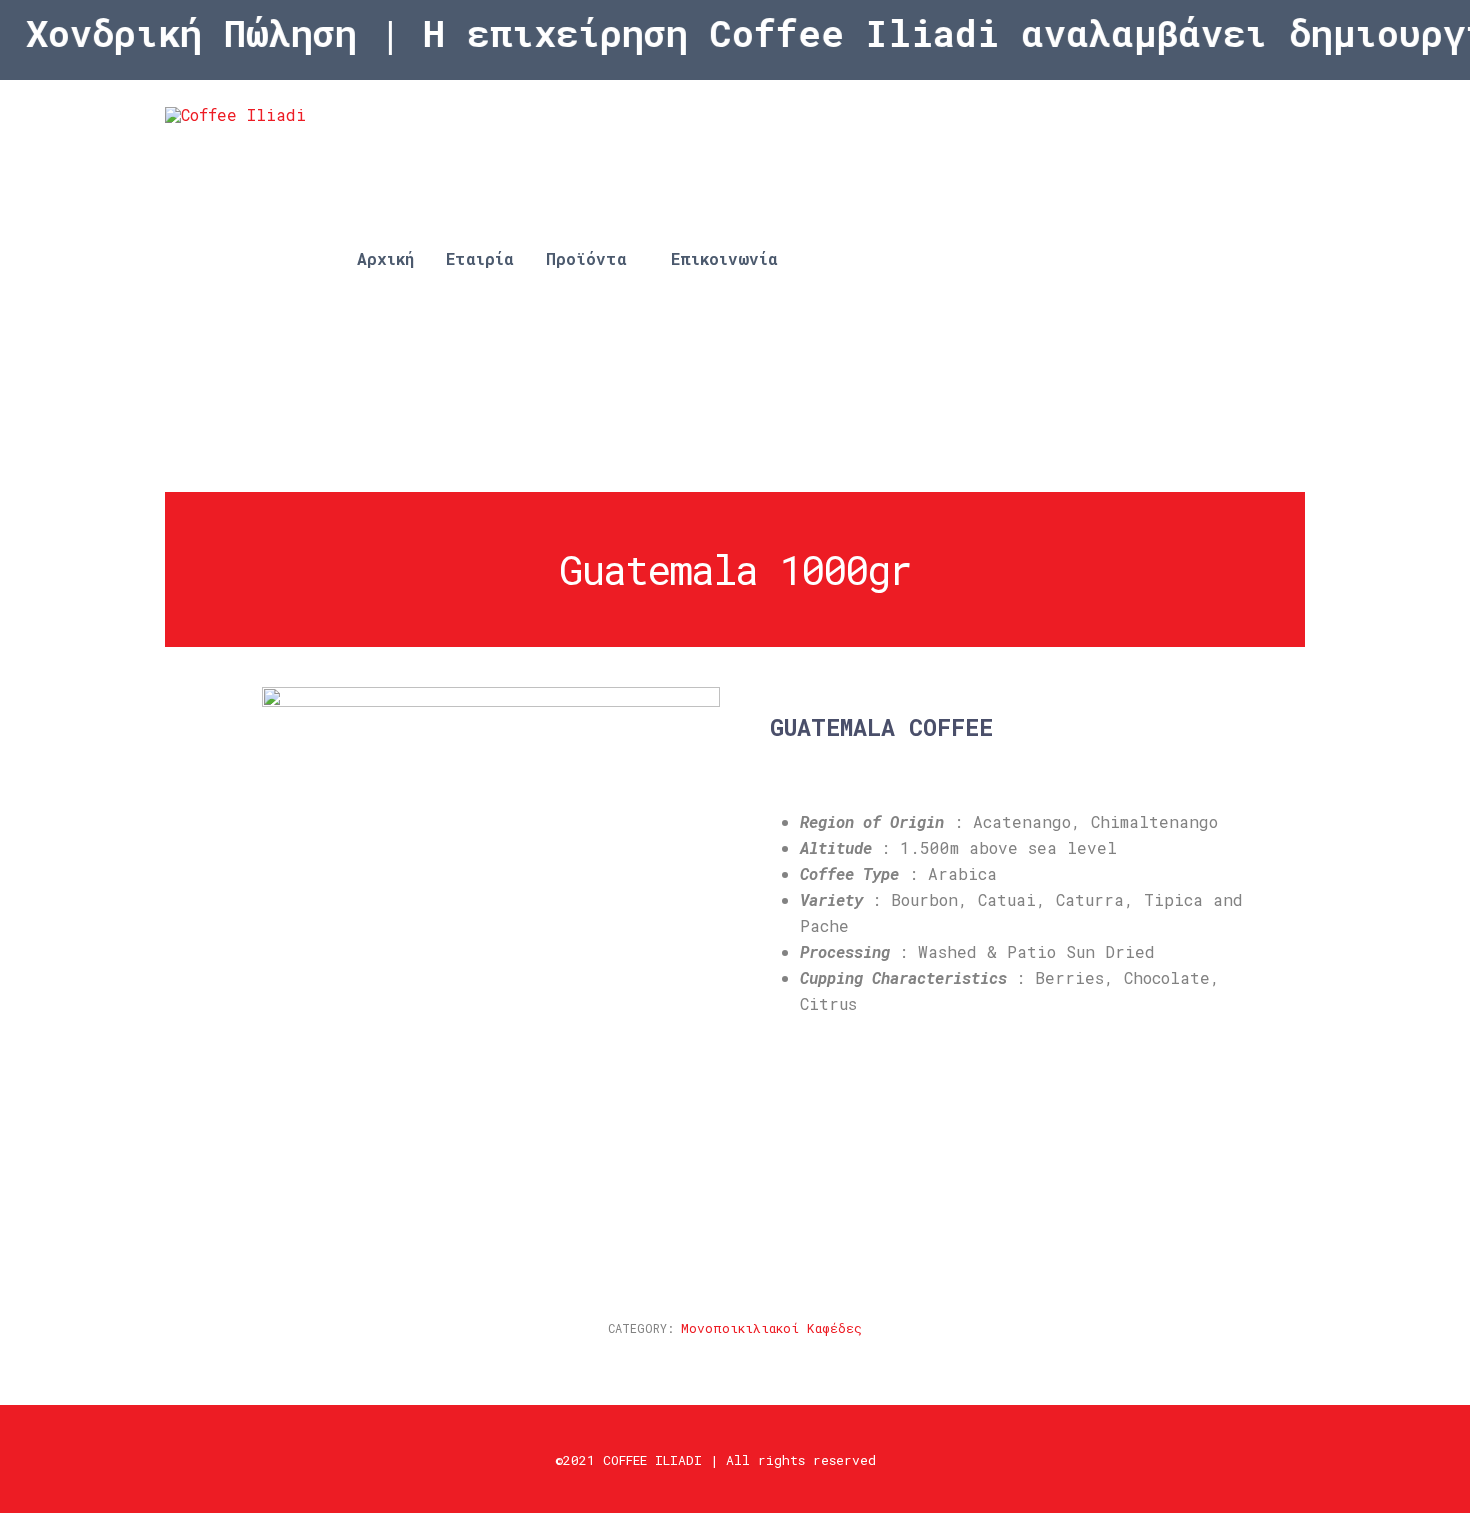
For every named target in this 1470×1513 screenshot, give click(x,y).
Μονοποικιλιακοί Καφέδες (771, 1328)
